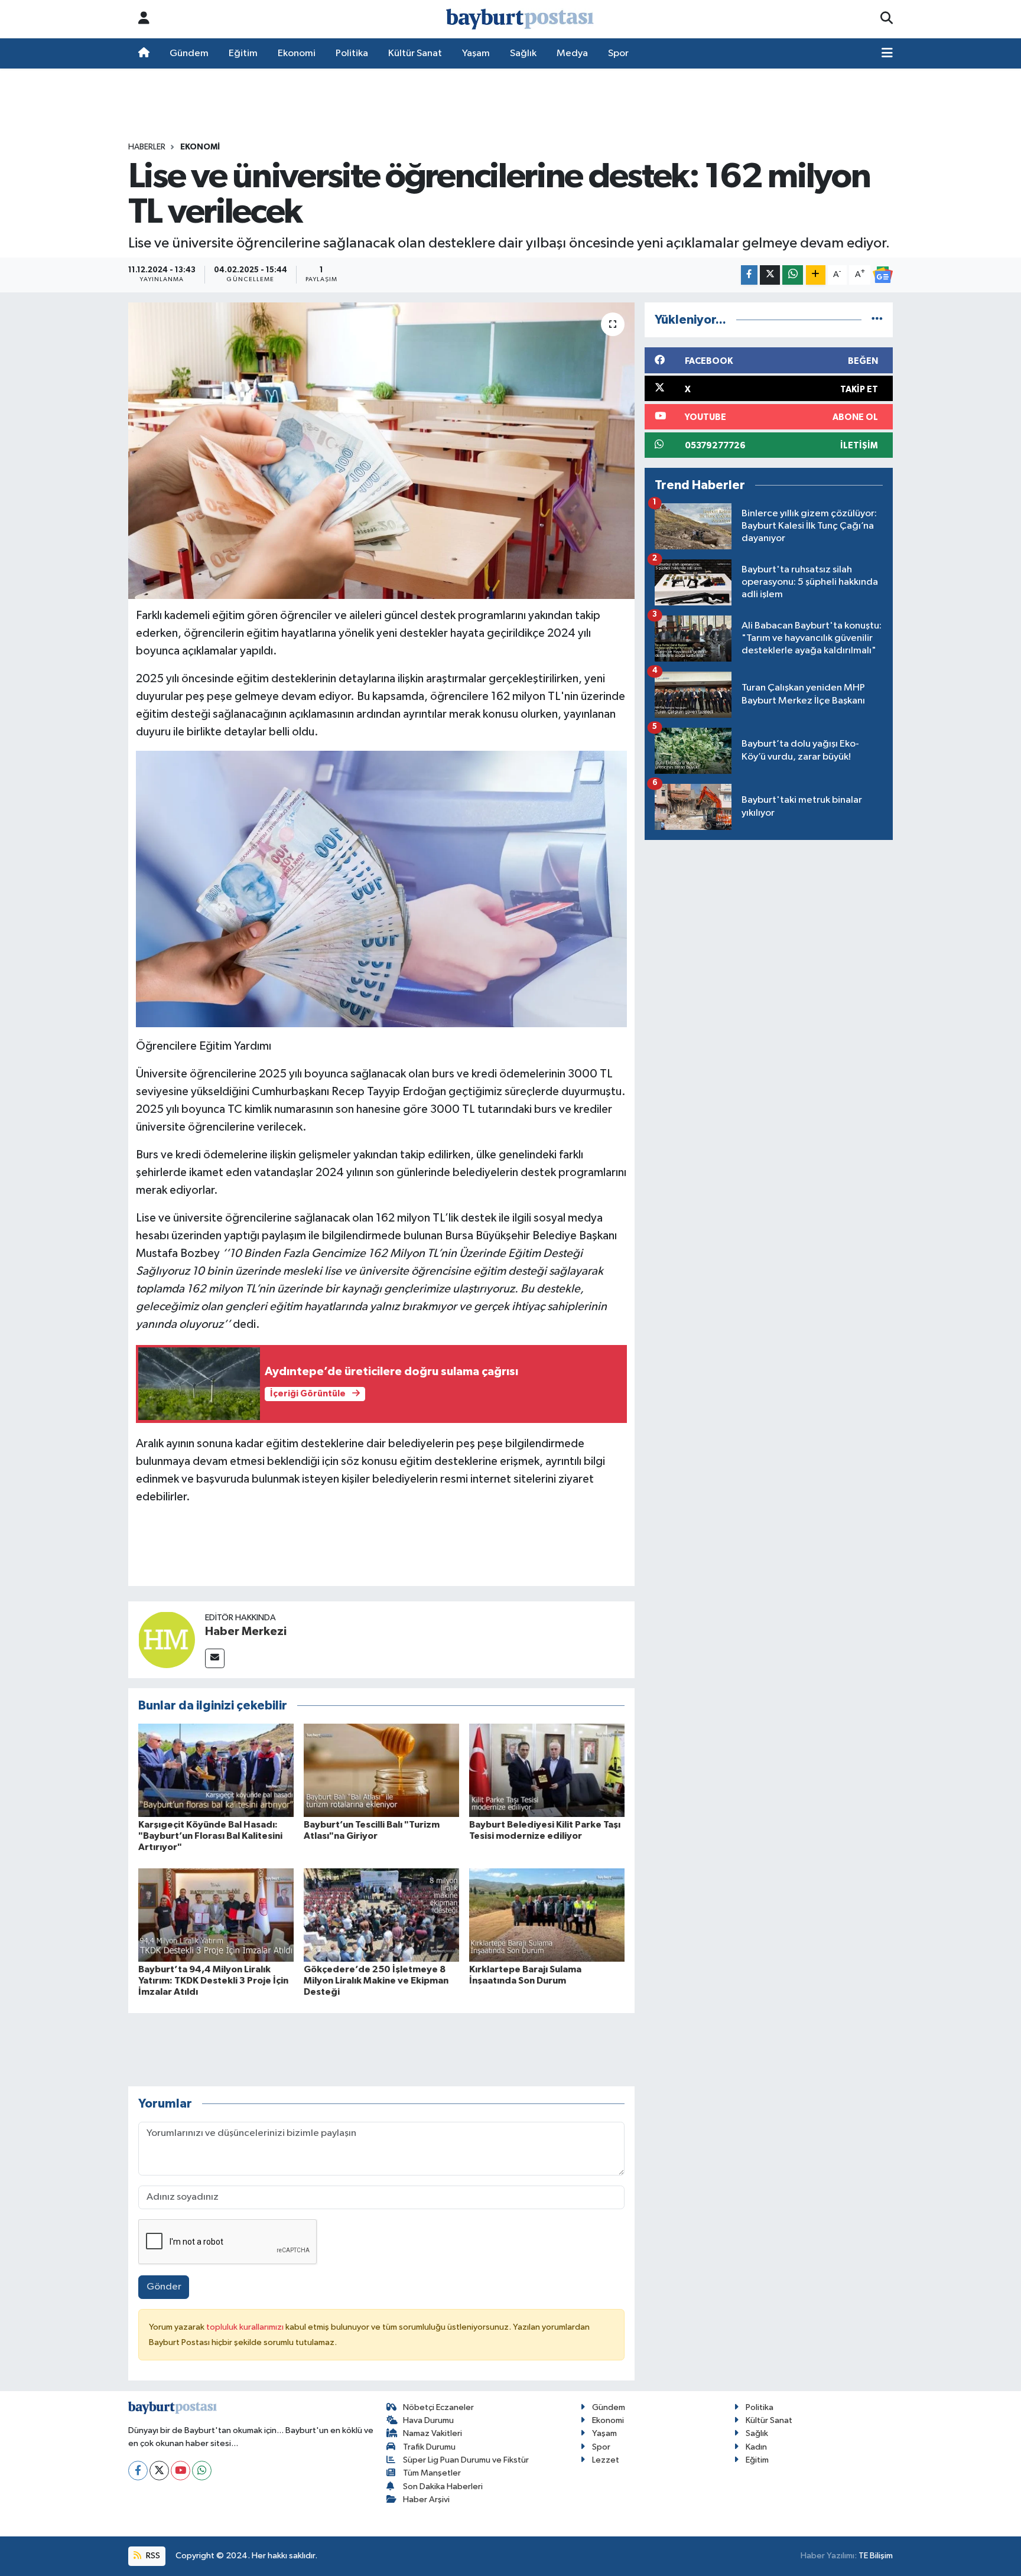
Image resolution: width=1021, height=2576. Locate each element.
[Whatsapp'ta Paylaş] (793, 275)
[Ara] (887, 19)
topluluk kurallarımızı (246, 2327)
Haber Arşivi (426, 2500)
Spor (618, 53)
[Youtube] (181, 2471)
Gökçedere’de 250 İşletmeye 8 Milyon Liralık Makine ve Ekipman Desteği (376, 1981)
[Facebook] (138, 2471)
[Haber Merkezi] (167, 1639)
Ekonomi (297, 53)
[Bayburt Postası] (520, 19)
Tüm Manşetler (432, 2473)
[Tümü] (877, 320)
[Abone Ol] (883, 275)
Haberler (147, 147)
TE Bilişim (876, 2556)
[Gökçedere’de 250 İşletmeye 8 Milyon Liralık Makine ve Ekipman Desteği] (381, 1915)
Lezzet (606, 2460)
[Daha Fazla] (816, 275)
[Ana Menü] (887, 54)
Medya (572, 53)
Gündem (189, 53)
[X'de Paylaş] (770, 275)
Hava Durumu (428, 2420)
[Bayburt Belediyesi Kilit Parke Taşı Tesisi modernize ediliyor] (547, 1770)
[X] (159, 2471)
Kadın (756, 2447)
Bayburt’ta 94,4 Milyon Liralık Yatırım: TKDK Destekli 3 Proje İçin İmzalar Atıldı (213, 1981)
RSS (152, 2556)
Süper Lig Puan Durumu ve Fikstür (466, 2460)
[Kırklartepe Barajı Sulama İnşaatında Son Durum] (547, 1915)
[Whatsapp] (202, 2471)
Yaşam (476, 53)
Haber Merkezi (246, 1631)
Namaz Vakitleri (433, 2433)
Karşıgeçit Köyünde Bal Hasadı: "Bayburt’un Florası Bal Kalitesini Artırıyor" (210, 1836)
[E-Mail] (215, 1658)
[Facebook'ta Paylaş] (749, 275)
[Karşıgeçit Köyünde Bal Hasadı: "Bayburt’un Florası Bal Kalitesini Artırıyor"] (216, 1770)
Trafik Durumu (429, 2447)
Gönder (164, 2287)
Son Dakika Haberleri (443, 2487)
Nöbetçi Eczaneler (438, 2407)
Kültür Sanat (415, 53)
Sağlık (523, 53)
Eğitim (243, 53)
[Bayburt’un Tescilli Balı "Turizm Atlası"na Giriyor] (381, 1770)
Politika (352, 53)
